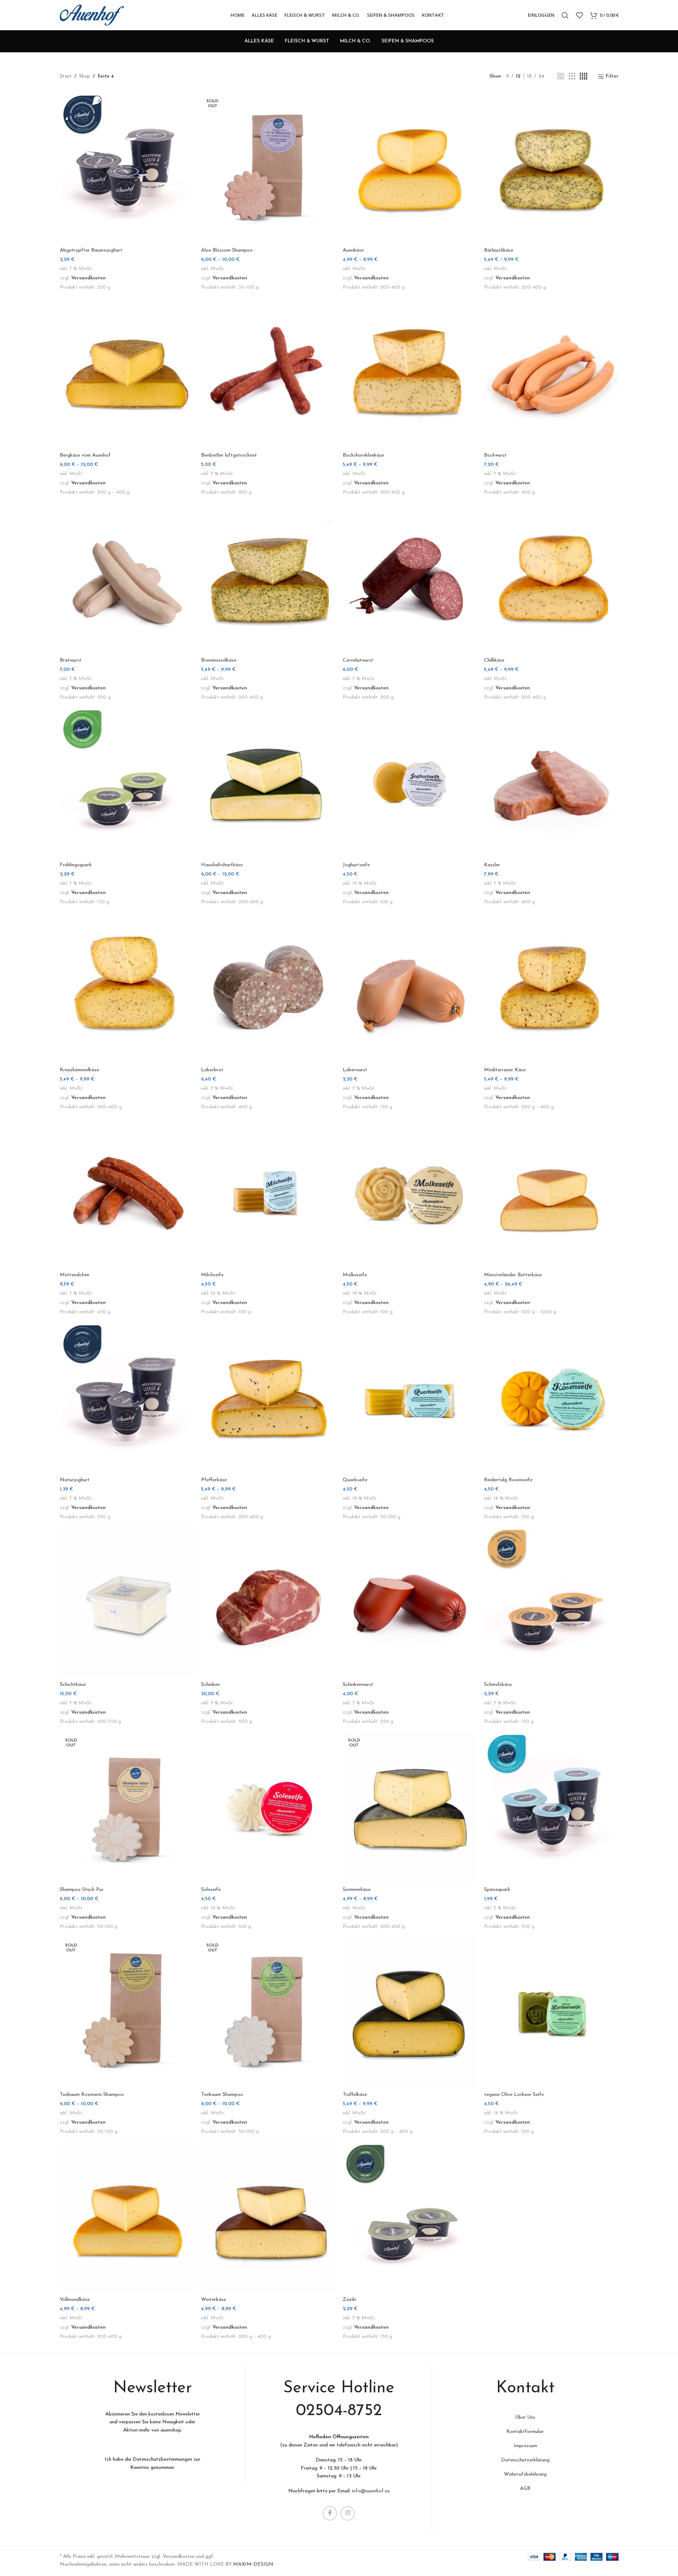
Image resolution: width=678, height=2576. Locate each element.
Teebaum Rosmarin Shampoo (92, 2095)
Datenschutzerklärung (525, 2460)
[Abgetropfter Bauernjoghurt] (127, 168)
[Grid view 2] (561, 77)
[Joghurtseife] (410, 783)
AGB (525, 2489)
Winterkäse (214, 2300)
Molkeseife (355, 1275)
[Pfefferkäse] (268, 1398)
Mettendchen (75, 1275)
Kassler (492, 865)
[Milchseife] (268, 1193)
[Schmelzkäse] (551, 1602)
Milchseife (212, 1275)
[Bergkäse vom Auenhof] (127, 373)
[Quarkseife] (410, 1398)
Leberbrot (212, 1070)
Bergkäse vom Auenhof (85, 455)
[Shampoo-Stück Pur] (127, 1807)
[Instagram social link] (348, 2513)
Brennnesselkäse (219, 660)
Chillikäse (494, 660)
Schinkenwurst (358, 1685)
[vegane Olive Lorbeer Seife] (551, 2012)
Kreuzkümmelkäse (79, 1070)
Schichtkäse (73, 1685)
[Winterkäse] (268, 2217)
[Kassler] (551, 783)
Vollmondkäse (75, 2300)
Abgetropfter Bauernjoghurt (91, 250)
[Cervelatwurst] (410, 578)
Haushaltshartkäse (222, 865)
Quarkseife (355, 1480)
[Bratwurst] (127, 578)
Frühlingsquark (76, 865)
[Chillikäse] (551, 578)
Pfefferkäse (214, 1480)
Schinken (211, 1685)
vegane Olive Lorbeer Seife (514, 2095)
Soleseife (211, 1890)
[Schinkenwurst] (410, 1602)
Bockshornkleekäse (363, 455)
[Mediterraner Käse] (551, 988)
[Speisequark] (551, 1807)
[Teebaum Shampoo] (268, 2012)
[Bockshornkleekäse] (410, 373)
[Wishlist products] (579, 15)
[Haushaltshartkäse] (268, 783)
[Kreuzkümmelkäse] (127, 988)
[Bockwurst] (551, 373)
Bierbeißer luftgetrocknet (229, 455)
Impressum (525, 2446)
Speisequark (497, 1890)
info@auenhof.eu (371, 2491)
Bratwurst (71, 660)
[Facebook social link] (330, 2513)
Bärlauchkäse (499, 250)
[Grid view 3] (572, 77)
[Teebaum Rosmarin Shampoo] (127, 2012)
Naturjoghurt (75, 1480)
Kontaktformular (525, 2432)
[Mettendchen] (127, 1193)
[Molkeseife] (410, 1193)
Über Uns (525, 2417)
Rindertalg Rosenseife (508, 1480)
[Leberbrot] (268, 988)
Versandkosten (88, 278)
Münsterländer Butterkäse (513, 1275)
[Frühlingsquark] (127, 783)
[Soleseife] (268, 1807)
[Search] (565, 15)
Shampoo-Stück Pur (82, 1890)
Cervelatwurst (358, 660)
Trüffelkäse (355, 2095)
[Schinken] (268, 1602)
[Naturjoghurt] (127, 1398)
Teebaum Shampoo (222, 2095)
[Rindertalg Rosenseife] (551, 1398)
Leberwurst (355, 1070)
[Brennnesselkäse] (268, 578)
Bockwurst (495, 455)
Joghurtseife (356, 865)
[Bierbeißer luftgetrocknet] (268, 373)
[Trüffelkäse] (410, 2012)
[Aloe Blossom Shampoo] (268, 168)
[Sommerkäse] (410, 1807)
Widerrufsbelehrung (525, 2474)
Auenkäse (353, 250)
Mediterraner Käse (505, 1070)
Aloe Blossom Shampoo (227, 250)
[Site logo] (92, 15)
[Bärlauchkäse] (551, 168)
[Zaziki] (410, 2217)
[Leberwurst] (410, 988)
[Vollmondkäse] (127, 2217)
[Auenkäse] (410, 168)
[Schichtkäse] (127, 1602)
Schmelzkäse (498, 1685)
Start (66, 76)
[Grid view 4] (584, 77)
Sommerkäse (357, 1890)
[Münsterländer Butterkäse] (551, 1193)
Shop (85, 76)
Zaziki (349, 2300)
